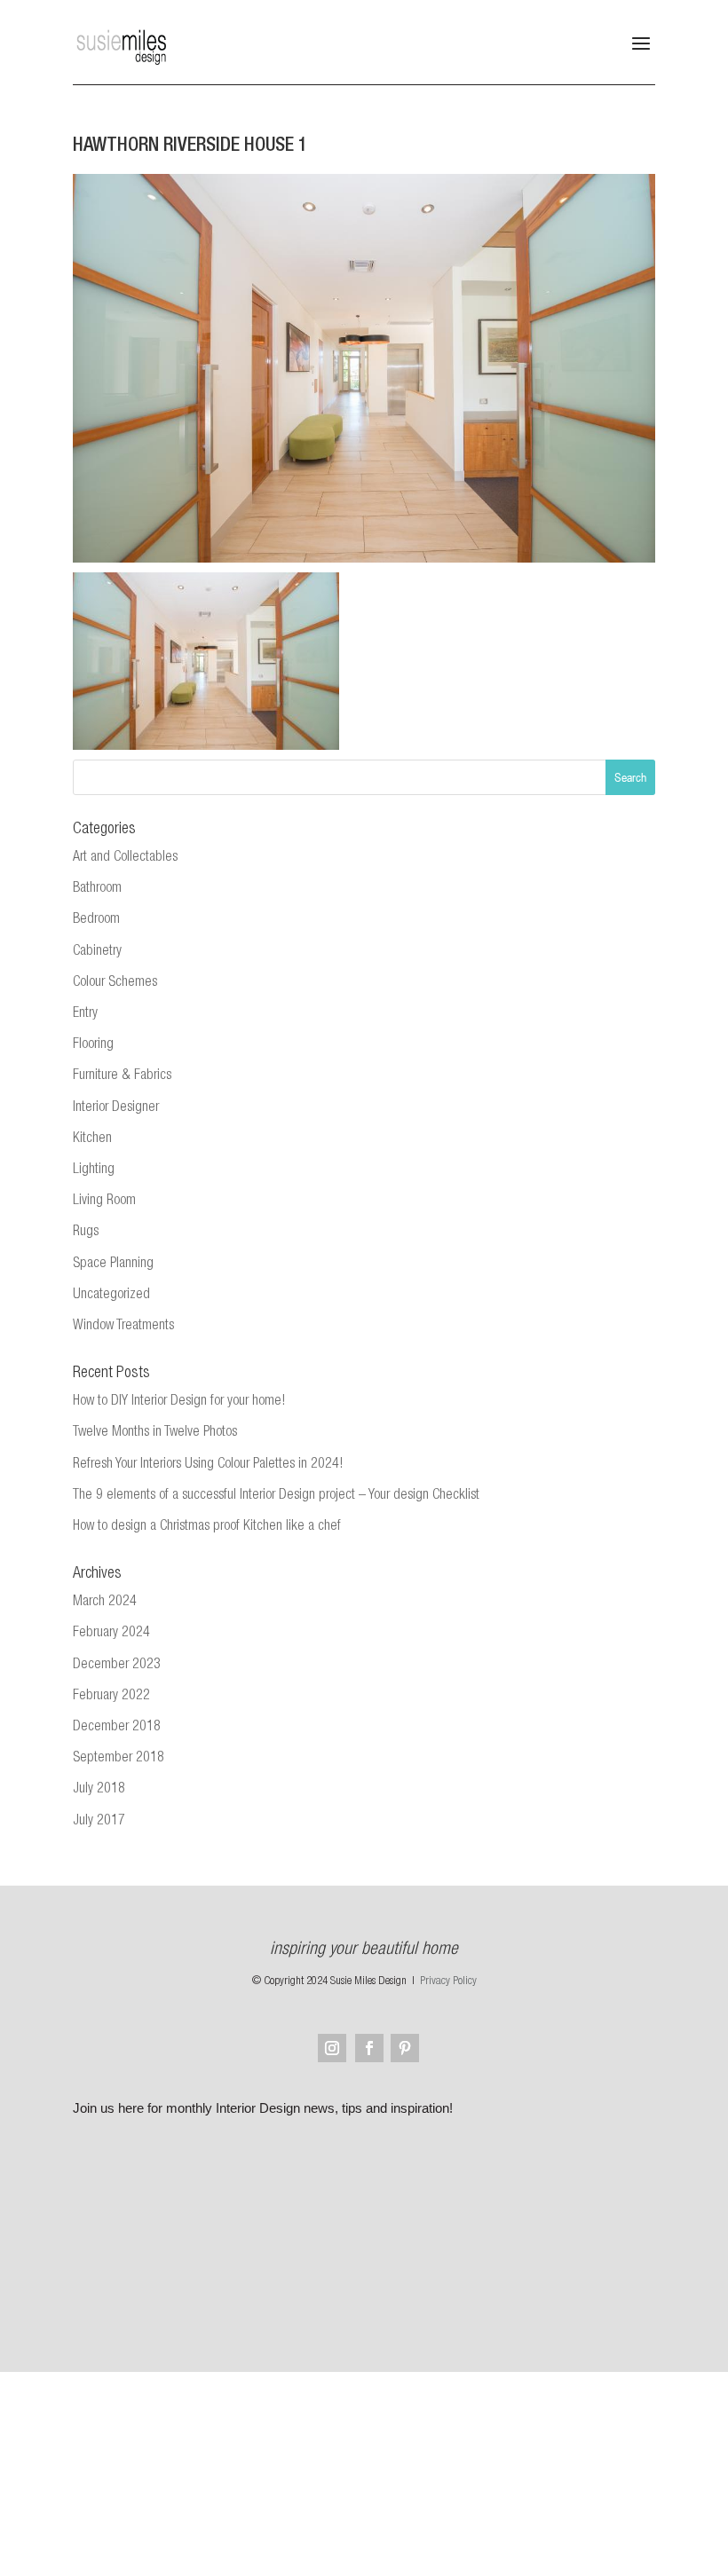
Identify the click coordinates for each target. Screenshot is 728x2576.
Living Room (104, 1201)
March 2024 (105, 1603)
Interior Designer (116, 1108)
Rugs (86, 1233)
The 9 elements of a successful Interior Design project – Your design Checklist (276, 1496)
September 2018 (119, 1759)
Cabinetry (97, 952)
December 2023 (117, 1666)
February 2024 (111, 1634)
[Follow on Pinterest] (405, 2048)
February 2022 (111, 1697)
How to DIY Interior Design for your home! (179, 1402)
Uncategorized (111, 1296)
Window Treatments (123, 1327)
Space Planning (113, 1264)
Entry (85, 1014)
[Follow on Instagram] (332, 2048)
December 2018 (117, 1728)
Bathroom (97, 889)
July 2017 (99, 1822)
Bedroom (96, 920)
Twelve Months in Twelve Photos (155, 1433)
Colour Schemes (115, 983)
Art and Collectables (125, 858)
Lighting (94, 1170)
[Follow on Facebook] (369, 2048)
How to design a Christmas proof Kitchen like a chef (207, 1527)
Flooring (93, 1045)
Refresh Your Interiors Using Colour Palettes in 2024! (208, 1465)
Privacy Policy (448, 1982)
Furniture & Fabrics (122, 1076)
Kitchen (92, 1139)
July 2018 (99, 1790)
